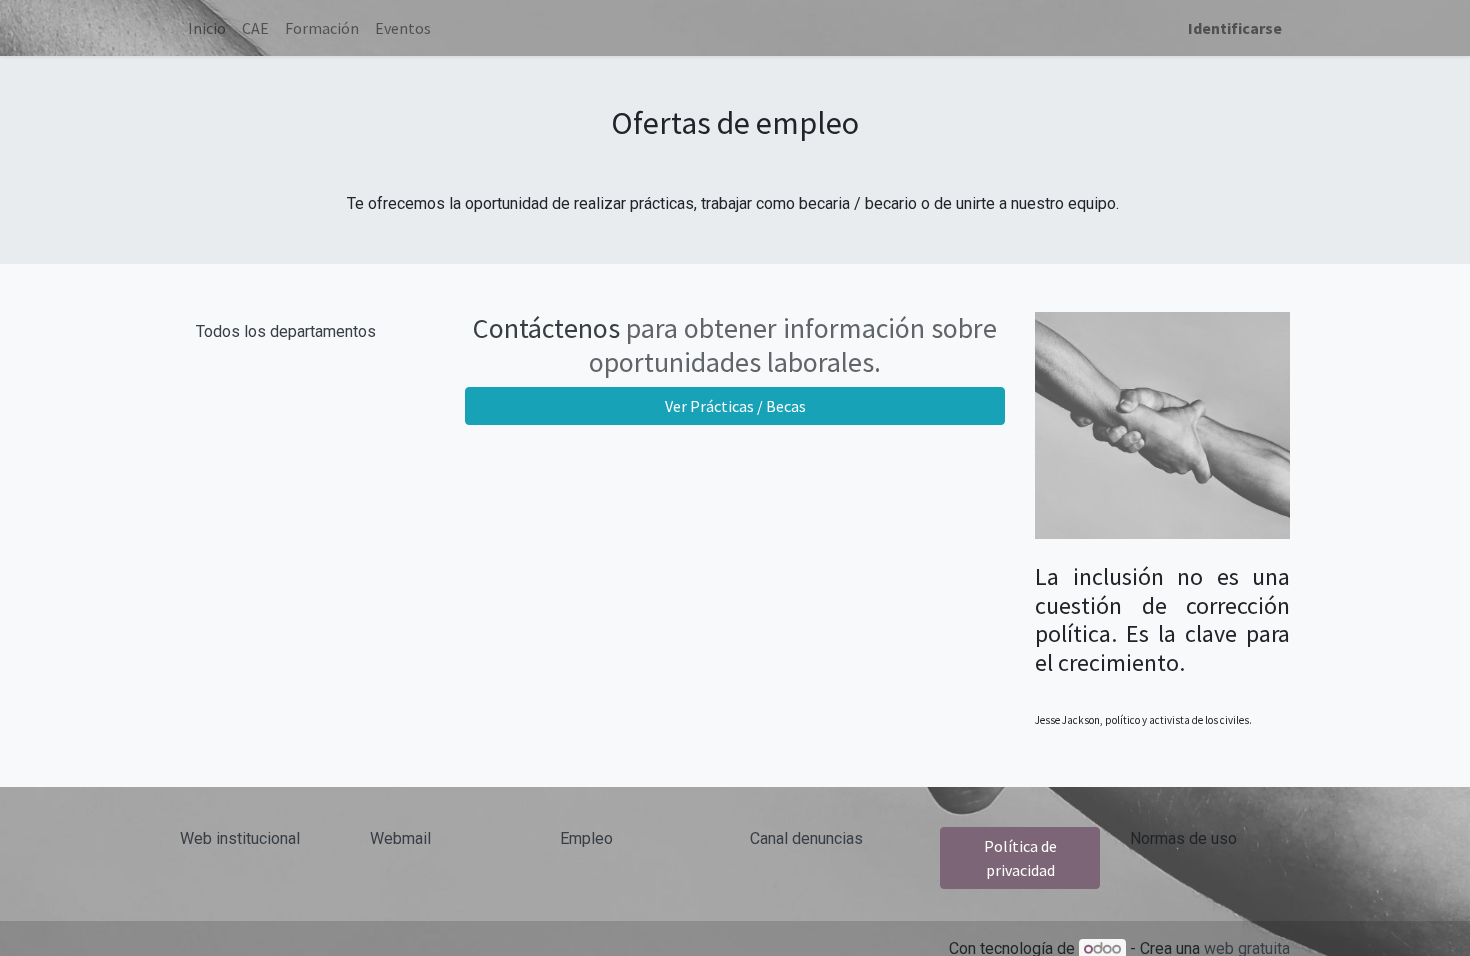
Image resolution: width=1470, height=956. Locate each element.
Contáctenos (546, 328)
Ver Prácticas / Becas (735, 406)
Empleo (586, 838)
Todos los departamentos (286, 331)
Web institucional (240, 838)
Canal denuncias (806, 838)
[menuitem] (207, 28)
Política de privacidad (1020, 858)
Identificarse (1235, 28)
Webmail (400, 838)
